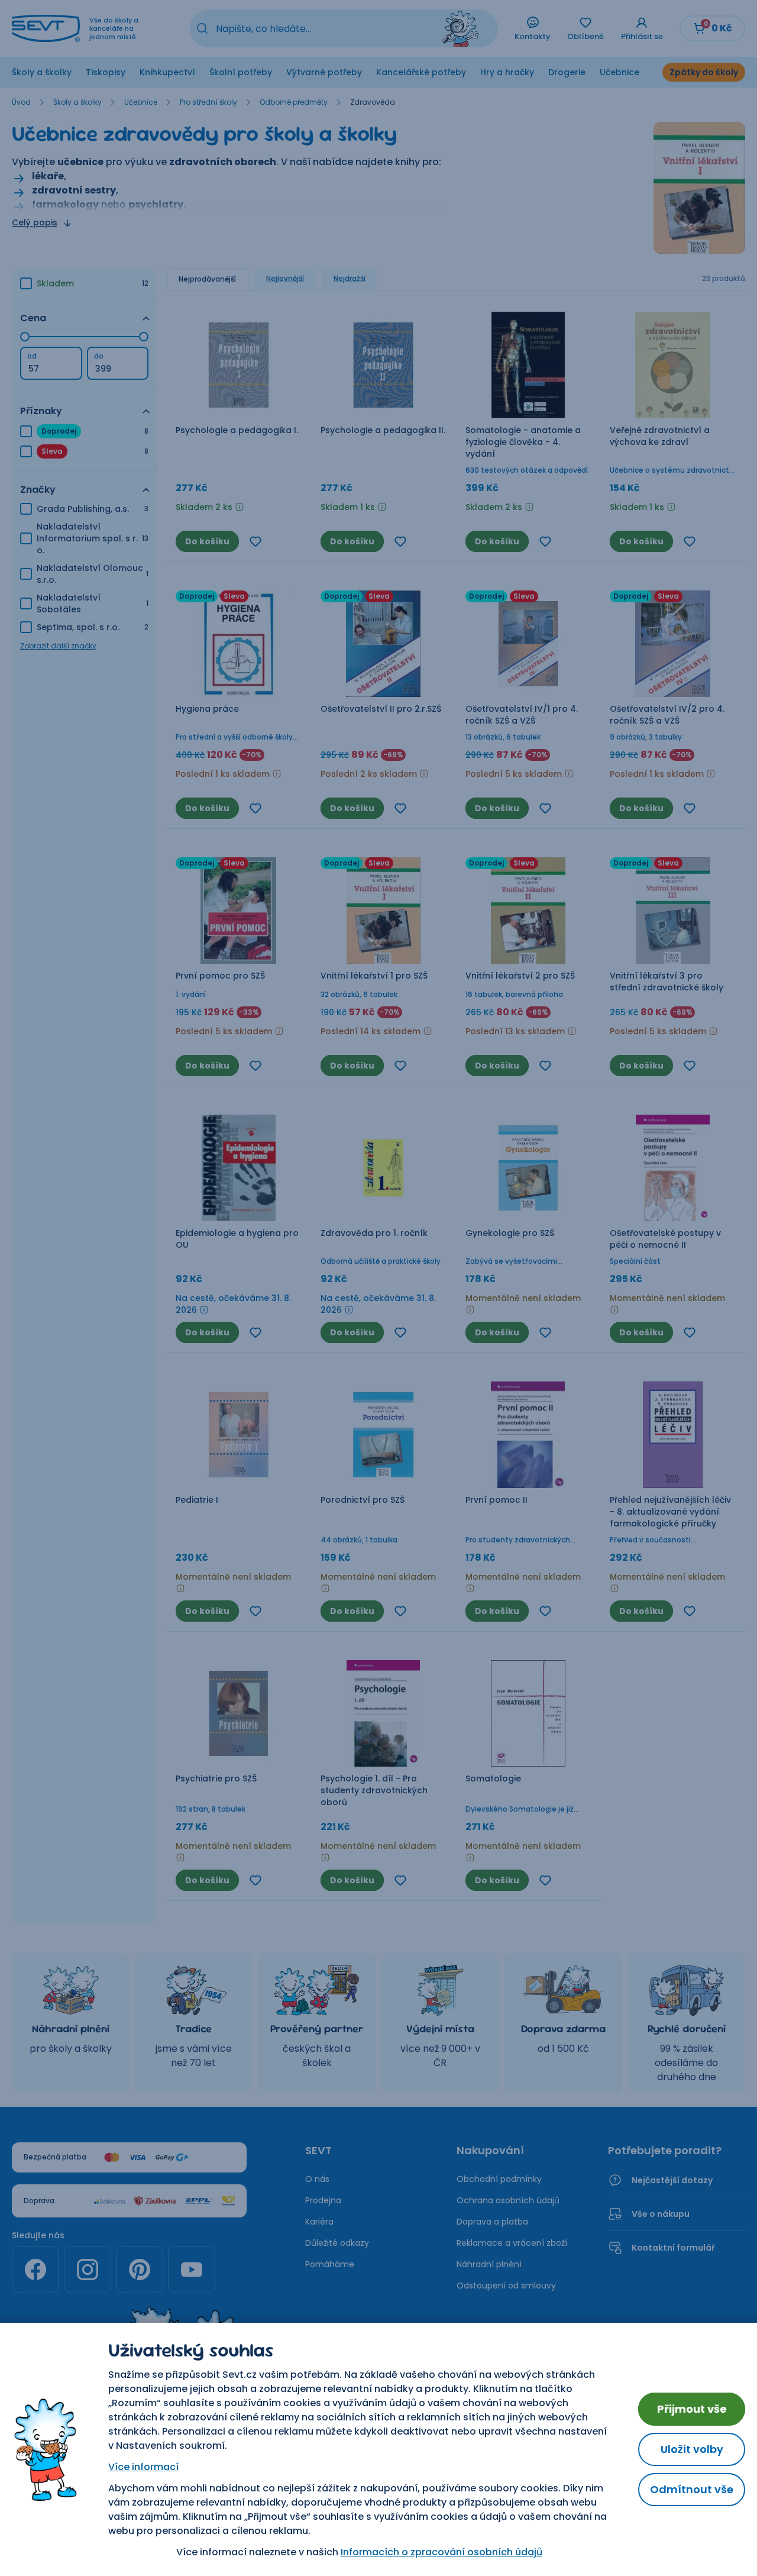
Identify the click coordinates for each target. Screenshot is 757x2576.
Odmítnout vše (692, 2489)
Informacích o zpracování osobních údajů (441, 2552)
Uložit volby (692, 2449)
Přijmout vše (692, 2409)
